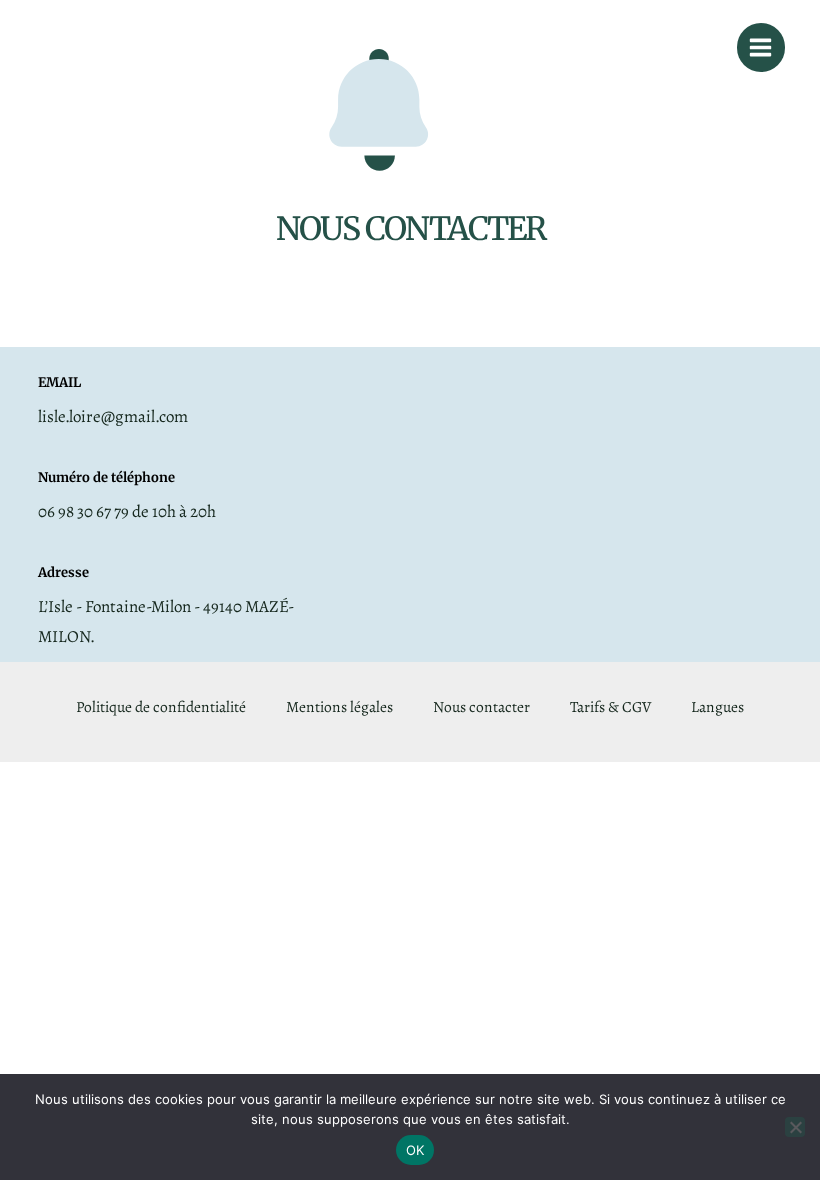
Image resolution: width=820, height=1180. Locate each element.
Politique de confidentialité (161, 706)
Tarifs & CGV (610, 706)
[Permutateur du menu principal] (761, 47)
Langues (717, 706)
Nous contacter (481, 706)
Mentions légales (339, 706)
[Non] (795, 1127)
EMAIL (59, 382)
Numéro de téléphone (106, 477)
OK (415, 1150)
